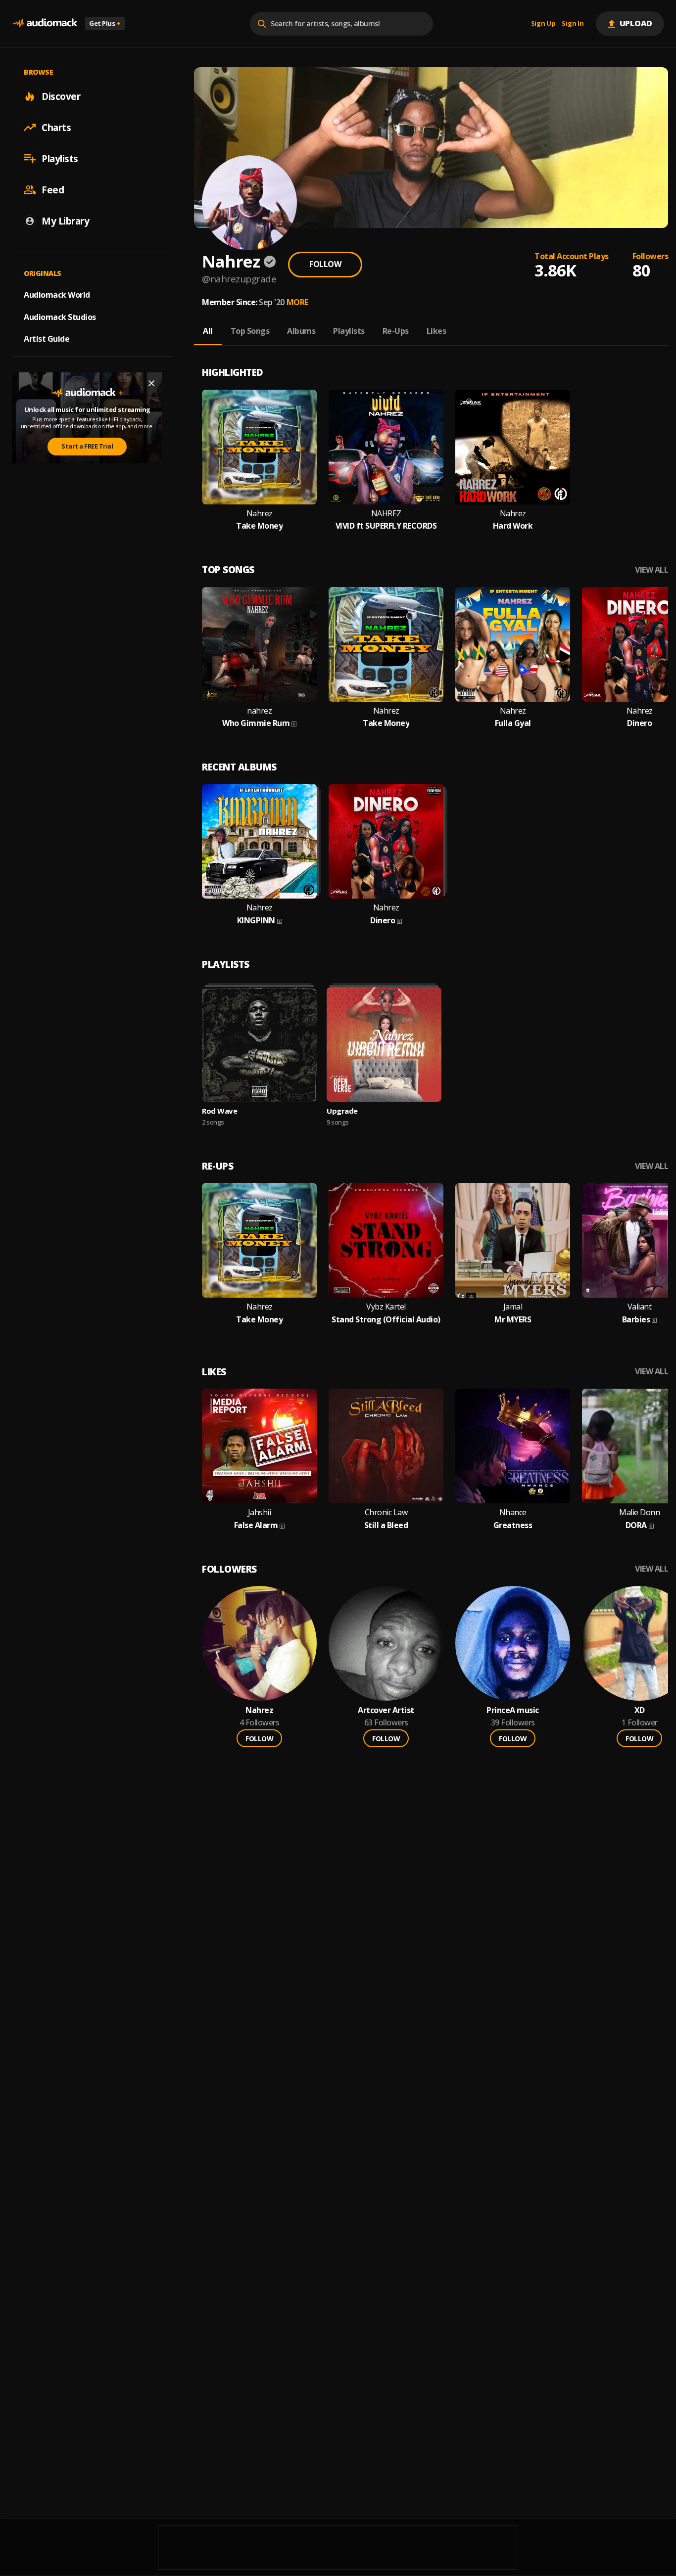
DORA (636, 1525)
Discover (61, 96)
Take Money (259, 526)
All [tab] (208, 331)
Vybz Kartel (386, 1307)
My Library (65, 221)
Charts (56, 127)
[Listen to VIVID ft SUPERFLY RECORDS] (386, 447)
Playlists (60, 158)
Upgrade (342, 1111)
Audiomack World (57, 294)
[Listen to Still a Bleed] (386, 1446)
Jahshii (260, 1513)
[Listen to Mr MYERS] (513, 1240)
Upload (636, 23)
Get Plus (105, 23)
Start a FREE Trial (87, 446)
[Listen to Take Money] (259, 447)
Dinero (639, 723)
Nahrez (260, 514)
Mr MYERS (513, 1320)
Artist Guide (47, 339)
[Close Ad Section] (151, 383)
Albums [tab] (301, 331)
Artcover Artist (386, 1710)
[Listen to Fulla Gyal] (513, 644)
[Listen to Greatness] (513, 1446)
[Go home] (45, 23)
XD (640, 1710)
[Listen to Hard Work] (513, 447)
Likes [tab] (436, 331)
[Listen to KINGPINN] (259, 841)
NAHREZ (386, 514)
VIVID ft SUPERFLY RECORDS (386, 526)
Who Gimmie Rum (256, 723)
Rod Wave (219, 1111)
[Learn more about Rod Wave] (259, 1044)
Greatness (513, 1525)
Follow (325, 264)
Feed (53, 189)
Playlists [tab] (349, 331)
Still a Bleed (386, 1525)
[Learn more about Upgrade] (384, 1044)
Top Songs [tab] (250, 331)
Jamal (513, 1307)
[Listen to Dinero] (386, 841)
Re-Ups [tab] (396, 331)
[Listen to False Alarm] (259, 1446)
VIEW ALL (652, 570)
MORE (297, 302)
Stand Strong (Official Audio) (386, 1320)
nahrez (259, 711)
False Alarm (256, 1525)
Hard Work (513, 526)
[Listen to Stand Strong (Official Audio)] (386, 1240)
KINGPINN (256, 921)
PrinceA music (513, 1710)
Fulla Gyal (513, 723)
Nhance (513, 1513)
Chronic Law (386, 1513)
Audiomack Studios (60, 316)
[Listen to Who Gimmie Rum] (259, 644)
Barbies (636, 1320)
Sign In (573, 24)
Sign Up (543, 24)
